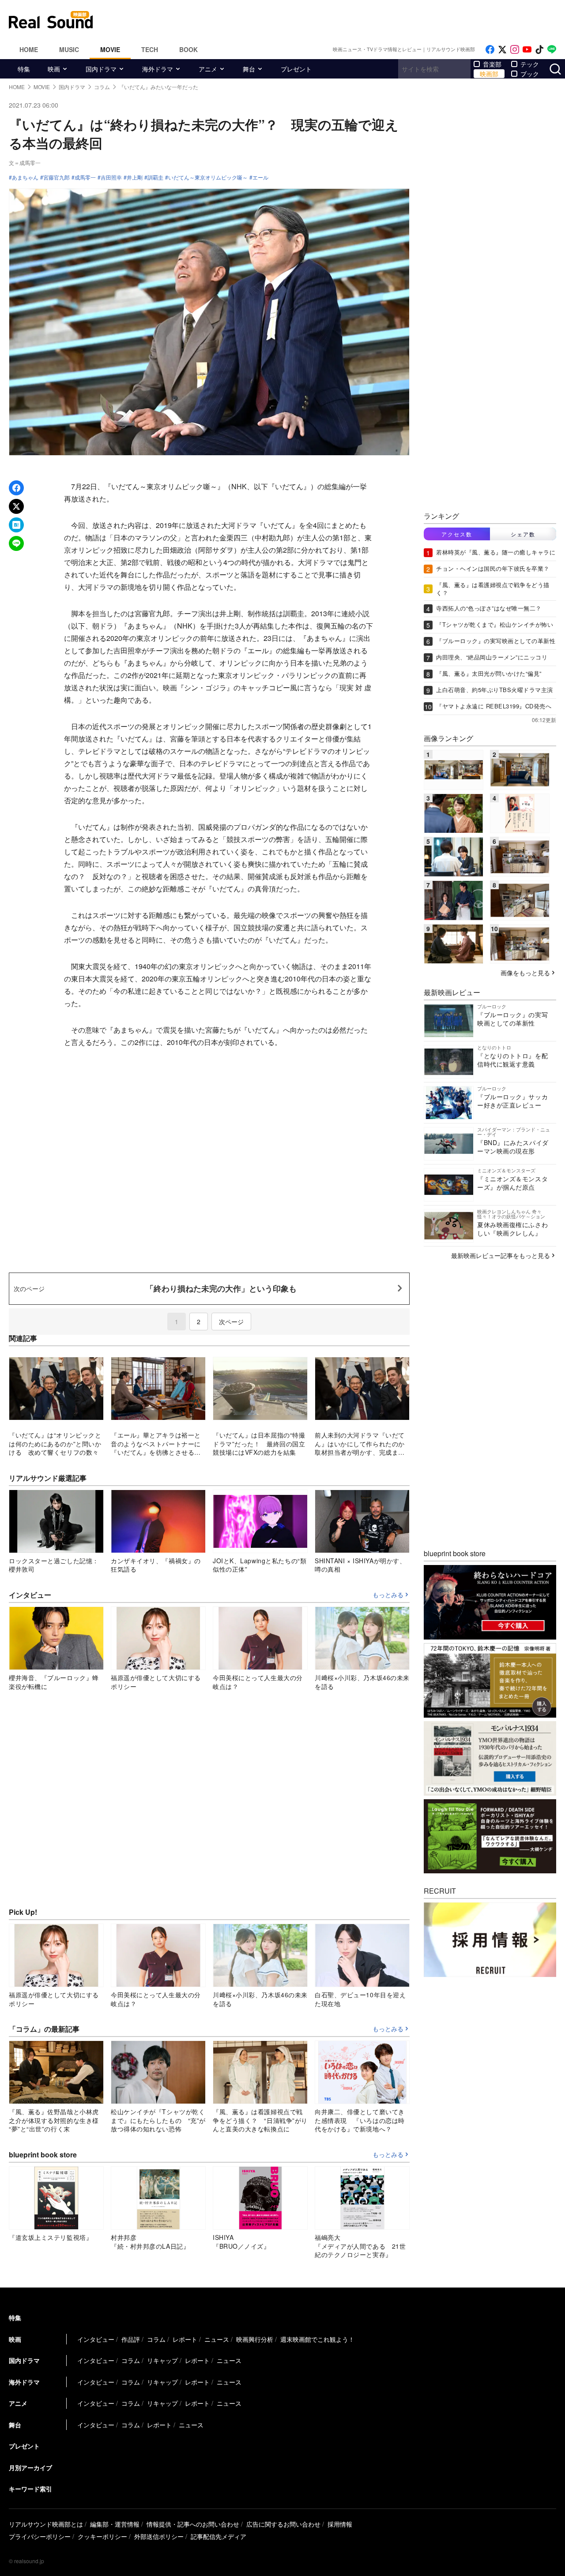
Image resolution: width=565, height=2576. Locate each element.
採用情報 (340, 2524)
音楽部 (492, 64)
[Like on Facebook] (490, 50)
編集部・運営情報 (115, 2524)
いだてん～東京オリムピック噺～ (208, 177)
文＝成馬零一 (25, 163)
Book (188, 49)
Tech (150, 49)
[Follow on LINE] (552, 50)
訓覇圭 (155, 177)
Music (69, 49)
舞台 (249, 69)
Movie (110, 49)
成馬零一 (85, 177)
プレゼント (296, 69)
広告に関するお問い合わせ (283, 2524)
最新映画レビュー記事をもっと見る (501, 1255)
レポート (185, 2339)
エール (260, 177)
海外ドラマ (158, 69)
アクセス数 (457, 534)
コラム (156, 2339)
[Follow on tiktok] (539, 50)
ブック (530, 74)
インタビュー (96, 2339)
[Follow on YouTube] (527, 50)
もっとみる (388, 1595)
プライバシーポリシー (40, 2536)
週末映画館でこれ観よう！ (317, 2339)
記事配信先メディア (218, 2536)
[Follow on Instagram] (515, 50)
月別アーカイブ (30, 2467)
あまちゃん (25, 177)
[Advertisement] (342, 20)
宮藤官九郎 (56, 177)
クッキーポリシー (102, 2536)
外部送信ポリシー (159, 2536)
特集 (24, 69)
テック (530, 64)
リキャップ (162, 2360)
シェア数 (523, 534)
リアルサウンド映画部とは (46, 2524)
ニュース (217, 2339)
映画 (54, 69)
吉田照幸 (111, 177)
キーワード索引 (30, 2489)
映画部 (489, 74)
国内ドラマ (101, 69)
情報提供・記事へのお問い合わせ (193, 2524)
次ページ (231, 1322)
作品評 (131, 2339)
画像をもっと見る (525, 973)
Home (29, 49)
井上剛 (135, 177)
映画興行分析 (255, 2339)
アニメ (208, 69)
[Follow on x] (502, 50)
